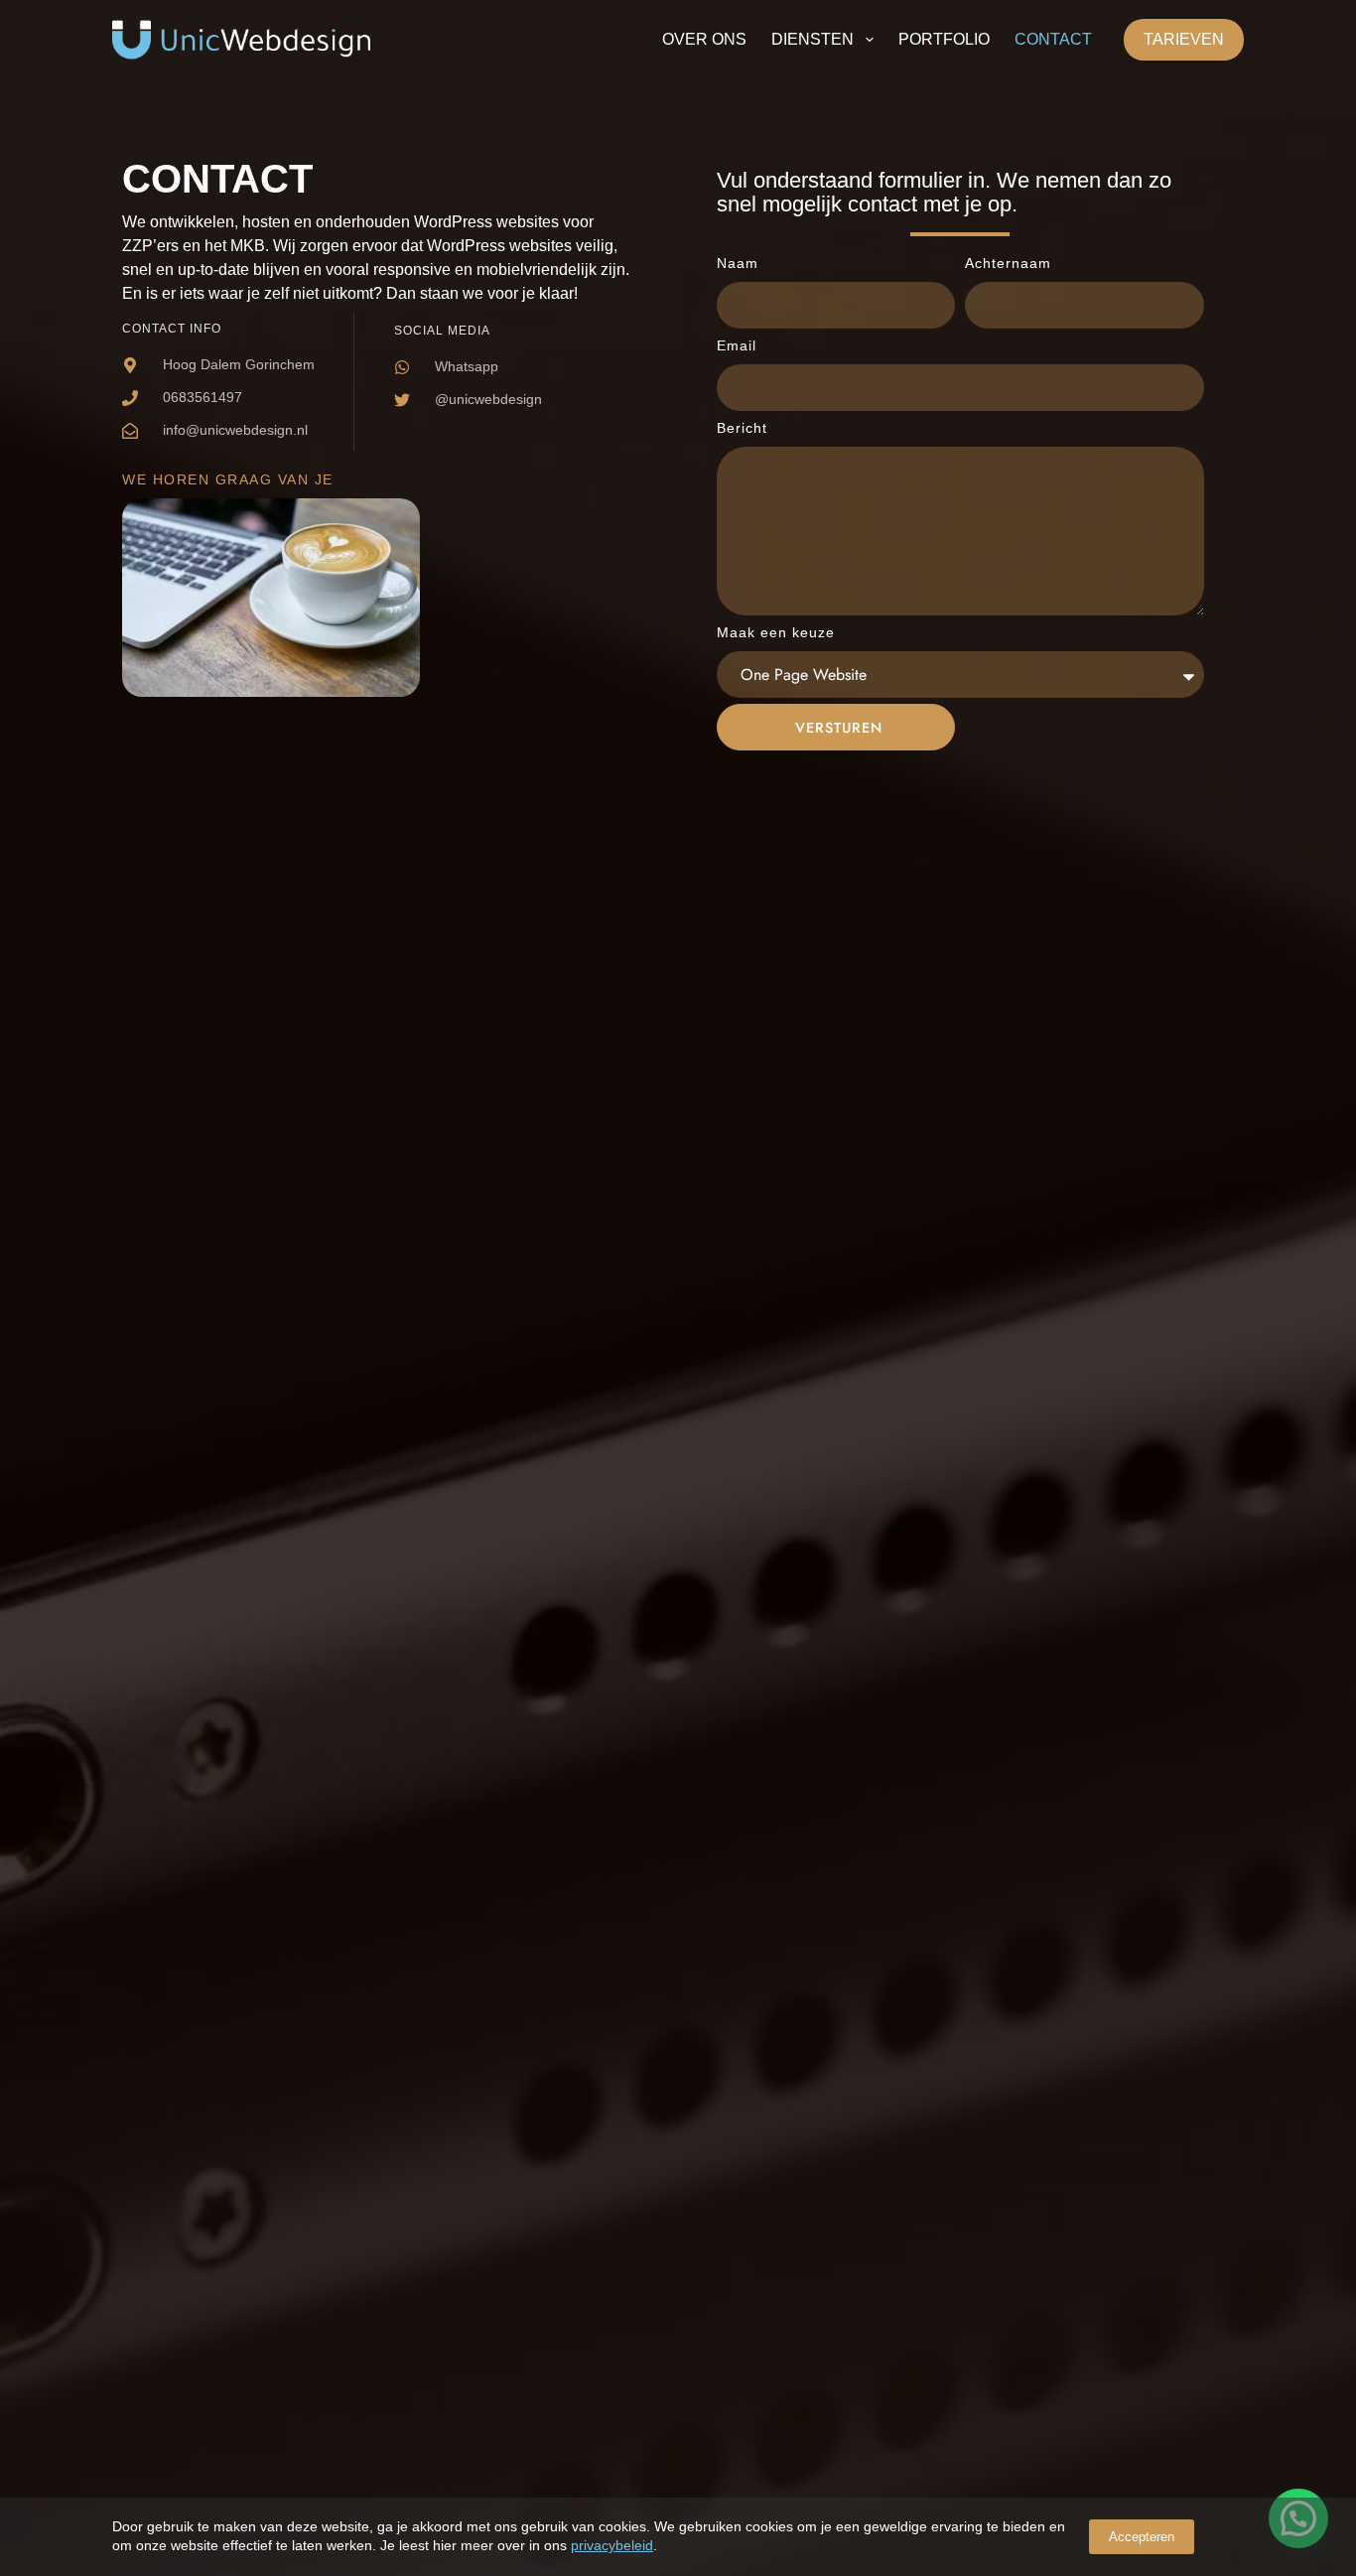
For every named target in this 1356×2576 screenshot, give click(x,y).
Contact (1053, 39)
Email (737, 345)
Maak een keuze (776, 632)
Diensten (813, 39)
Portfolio (944, 39)
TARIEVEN (1184, 39)
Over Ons (704, 39)
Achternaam (1008, 263)
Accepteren (1142, 2537)
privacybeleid (612, 2545)
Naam (738, 263)
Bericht (742, 428)
